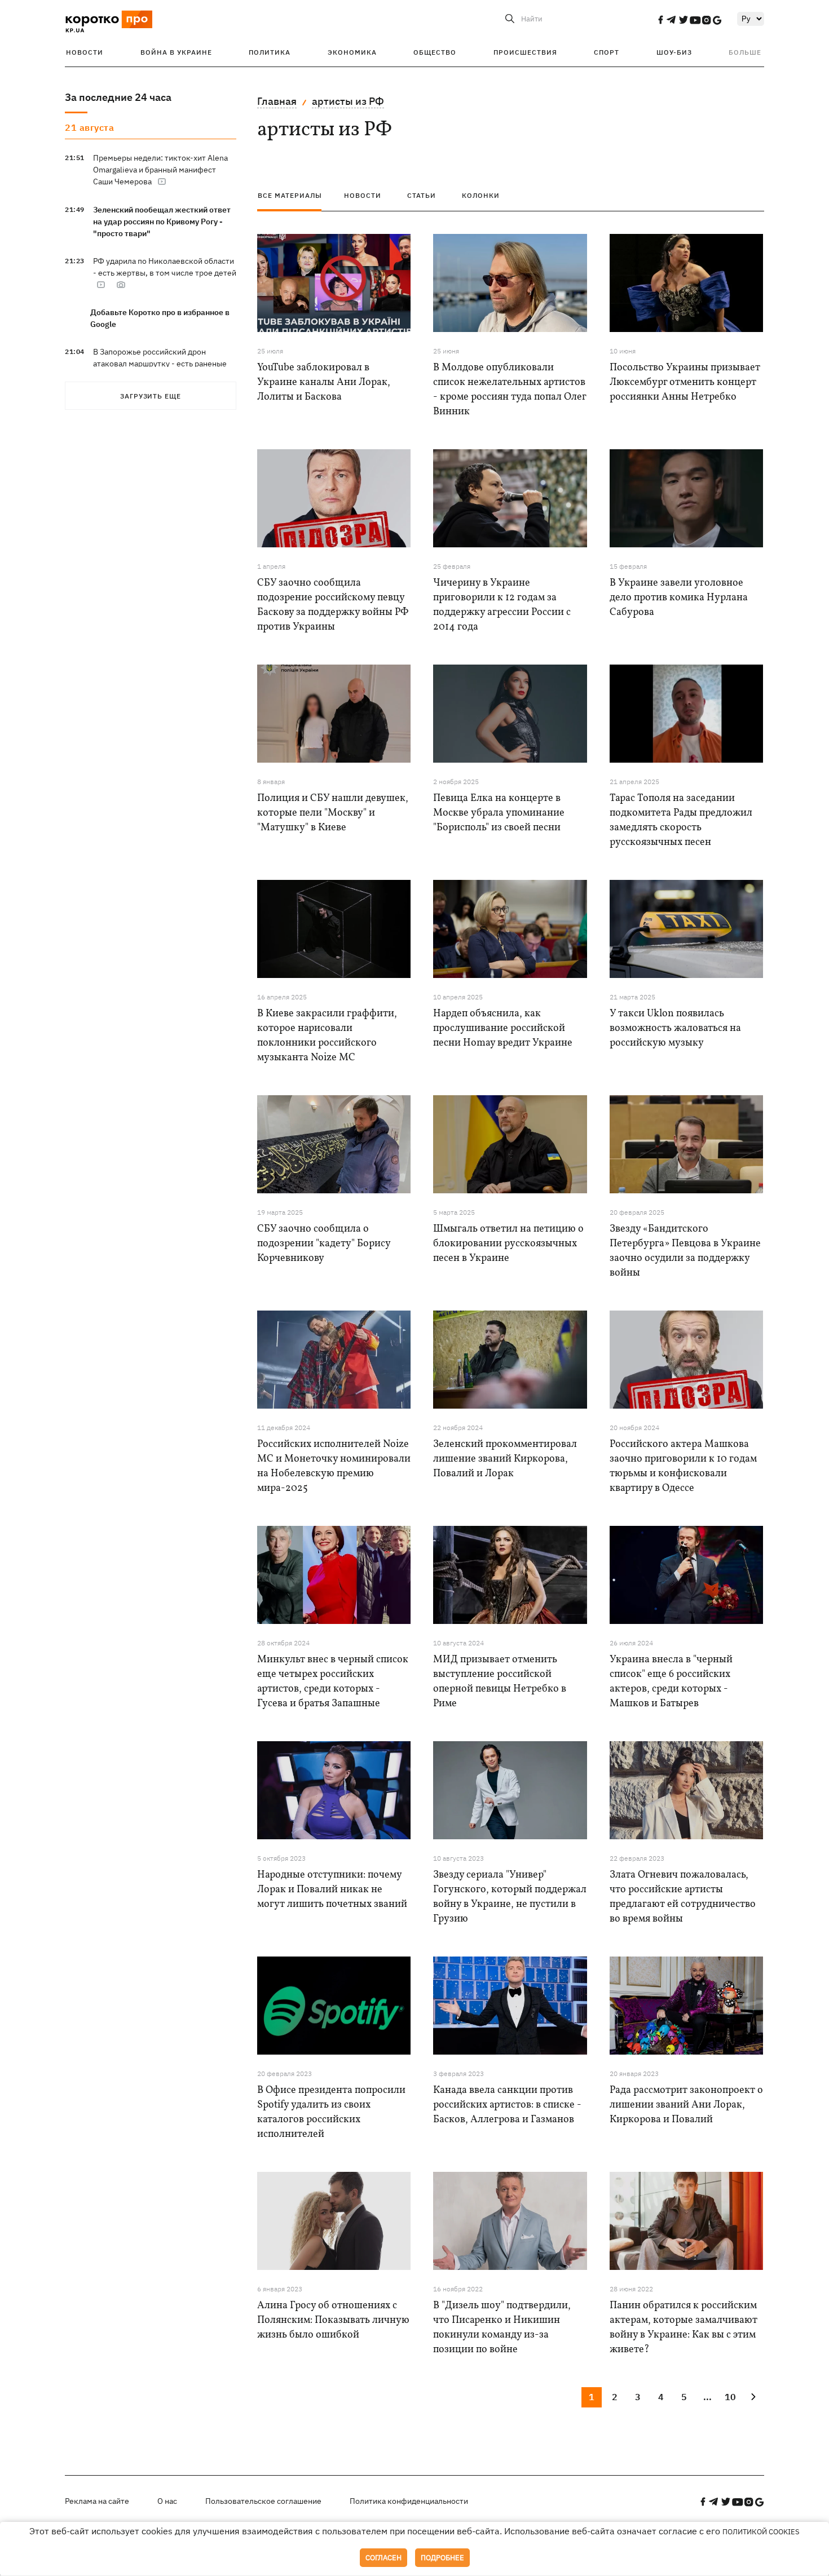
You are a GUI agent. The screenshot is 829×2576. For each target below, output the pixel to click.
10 (730, 2397)
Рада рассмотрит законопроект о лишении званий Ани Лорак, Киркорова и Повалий (686, 2105)
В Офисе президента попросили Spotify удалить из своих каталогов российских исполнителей (331, 2112)
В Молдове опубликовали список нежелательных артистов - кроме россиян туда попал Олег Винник (510, 390)
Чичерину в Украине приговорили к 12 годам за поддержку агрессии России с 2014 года (502, 605)
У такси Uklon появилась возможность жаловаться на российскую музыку (675, 1028)
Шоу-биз (674, 52)
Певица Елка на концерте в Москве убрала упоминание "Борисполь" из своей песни (499, 813)
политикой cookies (761, 2532)
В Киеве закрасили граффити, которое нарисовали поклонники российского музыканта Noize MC (327, 1036)
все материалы (290, 195)
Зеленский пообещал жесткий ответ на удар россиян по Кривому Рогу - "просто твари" (162, 222)
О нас (167, 2501)
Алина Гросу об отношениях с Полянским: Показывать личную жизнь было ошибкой (333, 2320)
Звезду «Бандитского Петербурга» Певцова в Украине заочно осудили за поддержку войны (685, 1251)
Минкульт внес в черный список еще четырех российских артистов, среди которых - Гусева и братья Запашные (333, 1682)
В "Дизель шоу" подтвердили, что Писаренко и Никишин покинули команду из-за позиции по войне (502, 2328)
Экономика (352, 52)
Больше (745, 52)
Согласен (383, 2558)
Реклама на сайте (97, 2501)
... (707, 2397)
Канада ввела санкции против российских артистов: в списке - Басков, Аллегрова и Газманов (507, 2105)
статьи (422, 195)
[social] (660, 20)
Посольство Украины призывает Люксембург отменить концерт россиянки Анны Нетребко (685, 382)
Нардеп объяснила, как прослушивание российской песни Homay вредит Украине (503, 1028)
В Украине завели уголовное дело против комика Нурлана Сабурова (679, 598)
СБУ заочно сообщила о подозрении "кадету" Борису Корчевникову (324, 1244)
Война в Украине (176, 52)
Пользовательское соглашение (263, 2501)
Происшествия (525, 52)
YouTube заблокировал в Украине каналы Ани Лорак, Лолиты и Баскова (324, 382)
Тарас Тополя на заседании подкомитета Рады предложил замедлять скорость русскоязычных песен (681, 820)
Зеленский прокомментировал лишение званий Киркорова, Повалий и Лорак (505, 1459)
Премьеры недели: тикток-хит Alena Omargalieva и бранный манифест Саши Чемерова (160, 170)
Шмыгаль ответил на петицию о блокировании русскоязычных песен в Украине (508, 1244)
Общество (435, 52)
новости (363, 195)
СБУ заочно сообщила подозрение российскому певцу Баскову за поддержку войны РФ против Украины (333, 605)
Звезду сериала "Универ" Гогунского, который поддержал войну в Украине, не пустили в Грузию (510, 1897)
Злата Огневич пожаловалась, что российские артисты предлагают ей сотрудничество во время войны (683, 1897)
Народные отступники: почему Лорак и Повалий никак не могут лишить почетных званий (332, 1890)
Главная (277, 101)
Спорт (607, 52)
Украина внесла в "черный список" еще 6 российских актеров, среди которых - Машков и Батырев (671, 1682)
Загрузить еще (151, 396)
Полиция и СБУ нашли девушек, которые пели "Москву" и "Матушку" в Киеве (333, 813)
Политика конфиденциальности (409, 2501)
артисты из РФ (348, 101)
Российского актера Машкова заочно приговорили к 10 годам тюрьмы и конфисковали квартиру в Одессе (683, 1466)
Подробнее (442, 2558)
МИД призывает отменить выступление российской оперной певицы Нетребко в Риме (500, 1682)
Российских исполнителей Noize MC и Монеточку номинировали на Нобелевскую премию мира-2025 (334, 1466)
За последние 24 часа (118, 97)
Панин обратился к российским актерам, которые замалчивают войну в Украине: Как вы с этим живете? (684, 2328)
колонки (481, 195)
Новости (85, 52)
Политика (270, 52)
